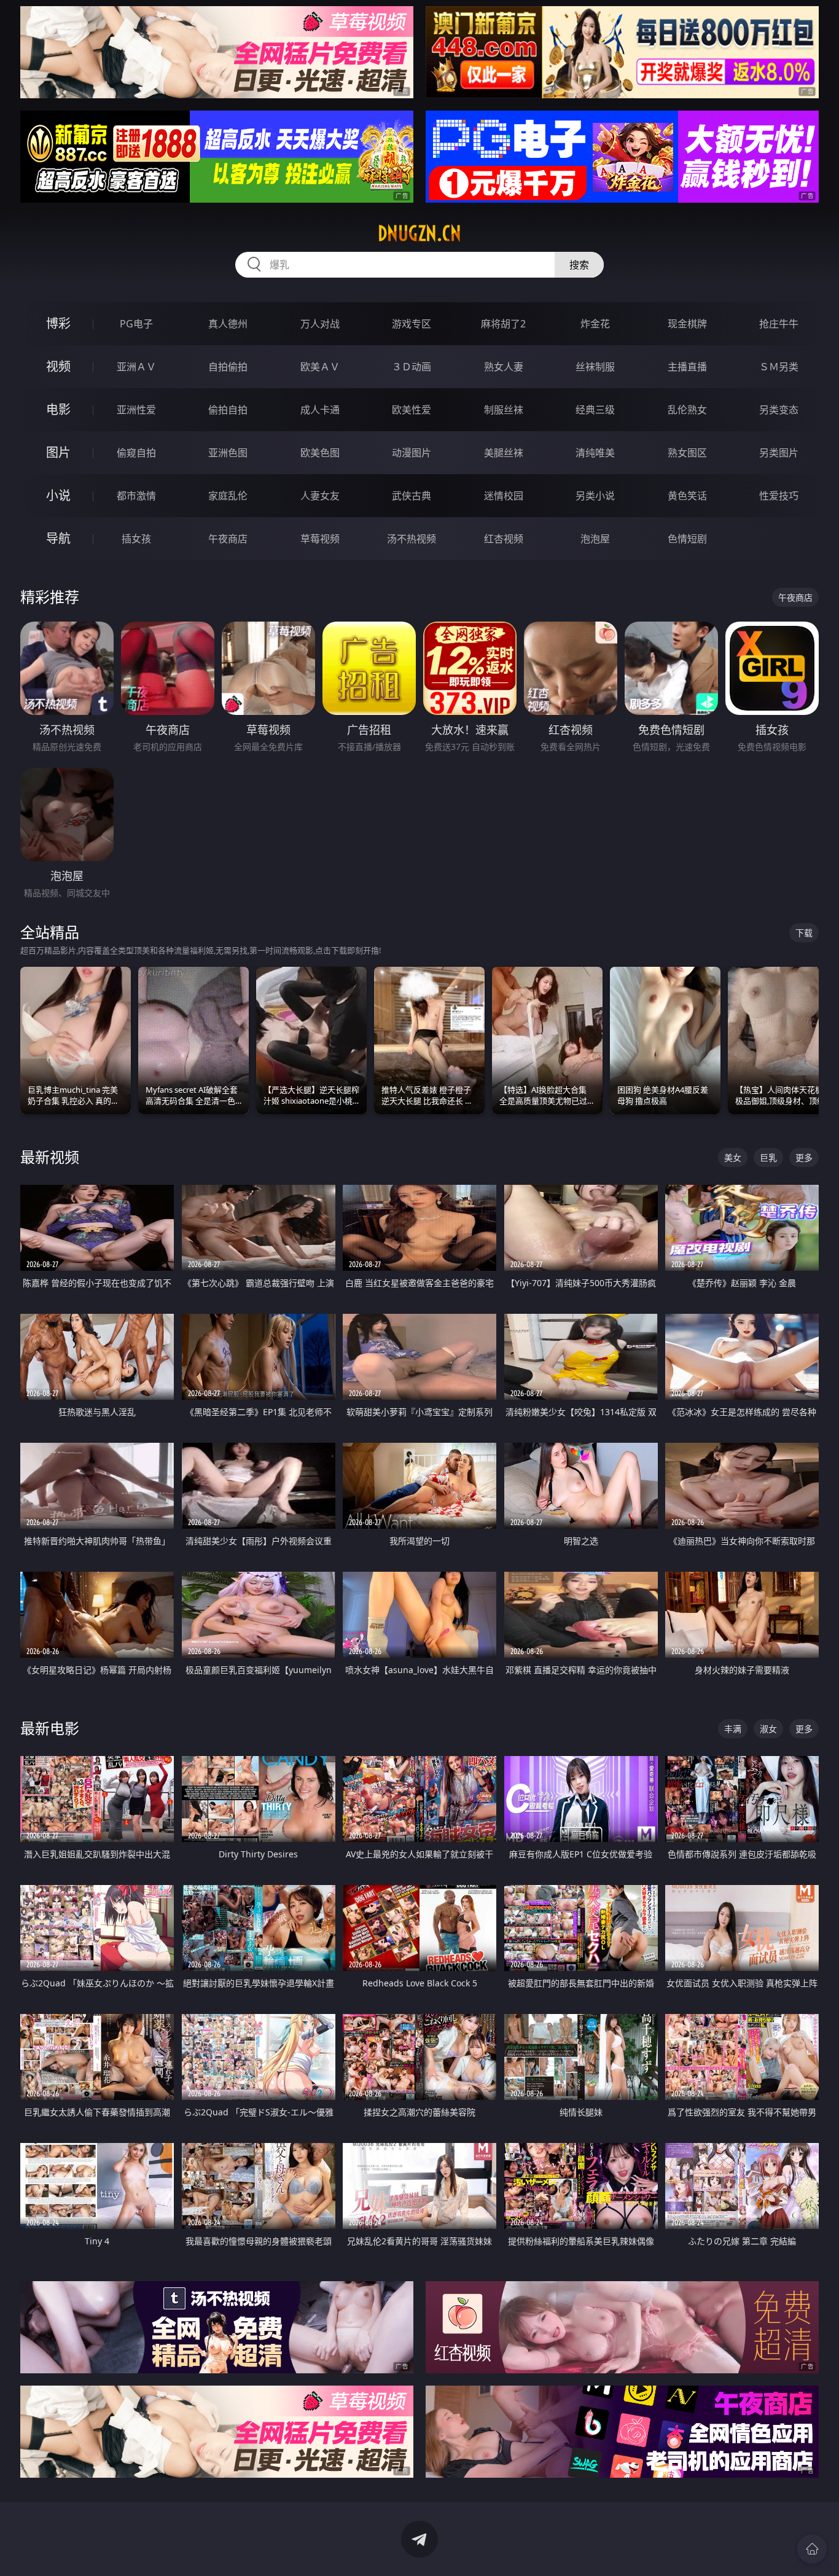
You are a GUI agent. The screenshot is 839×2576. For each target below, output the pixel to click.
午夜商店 (228, 539)
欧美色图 (320, 453)
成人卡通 (320, 410)
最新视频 (50, 1157)
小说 (58, 495)
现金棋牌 (687, 324)
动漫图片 (412, 453)
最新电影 (50, 1728)
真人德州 (228, 324)
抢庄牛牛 (779, 324)
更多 (804, 1157)
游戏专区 (412, 324)
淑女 (768, 1729)
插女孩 (136, 539)
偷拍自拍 (228, 410)
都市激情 (136, 496)
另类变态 (779, 410)
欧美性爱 (412, 410)
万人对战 (320, 324)
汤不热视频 (412, 539)
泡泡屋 (595, 539)
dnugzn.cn (419, 233)
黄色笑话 (687, 496)
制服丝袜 (504, 410)
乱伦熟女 (687, 410)
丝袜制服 (595, 367)
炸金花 (595, 324)
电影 (58, 409)
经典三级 (595, 410)
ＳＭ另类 (779, 367)
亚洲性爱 (136, 410)
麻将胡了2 (503, 324)
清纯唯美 (595, 453)
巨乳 (768, 1157)
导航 (58, 538)
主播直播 (687, 367)
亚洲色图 (228, 453)
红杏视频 (504, 539)
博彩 (58, 323)
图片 (58, 452)
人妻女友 (320, 496)
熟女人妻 (504, 367)
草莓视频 (320, 539)
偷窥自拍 (136, 453)
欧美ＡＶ (320, 367)
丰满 (733, 1729)
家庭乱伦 (228, 496)
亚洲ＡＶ (136, 367)
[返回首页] (812, 2549)
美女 (733, 1157)
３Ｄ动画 (412, 367)
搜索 (579, 265)
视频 (58, 366)
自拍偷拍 (228, 367)
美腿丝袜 (504, 453)
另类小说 (595, 496)
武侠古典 (412, 496)
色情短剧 (687, 539)
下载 (804, 933)
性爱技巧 (779, 496)
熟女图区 (687, 453)
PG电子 (136, 324)
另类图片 (779, 453)
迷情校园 (504, 496)
